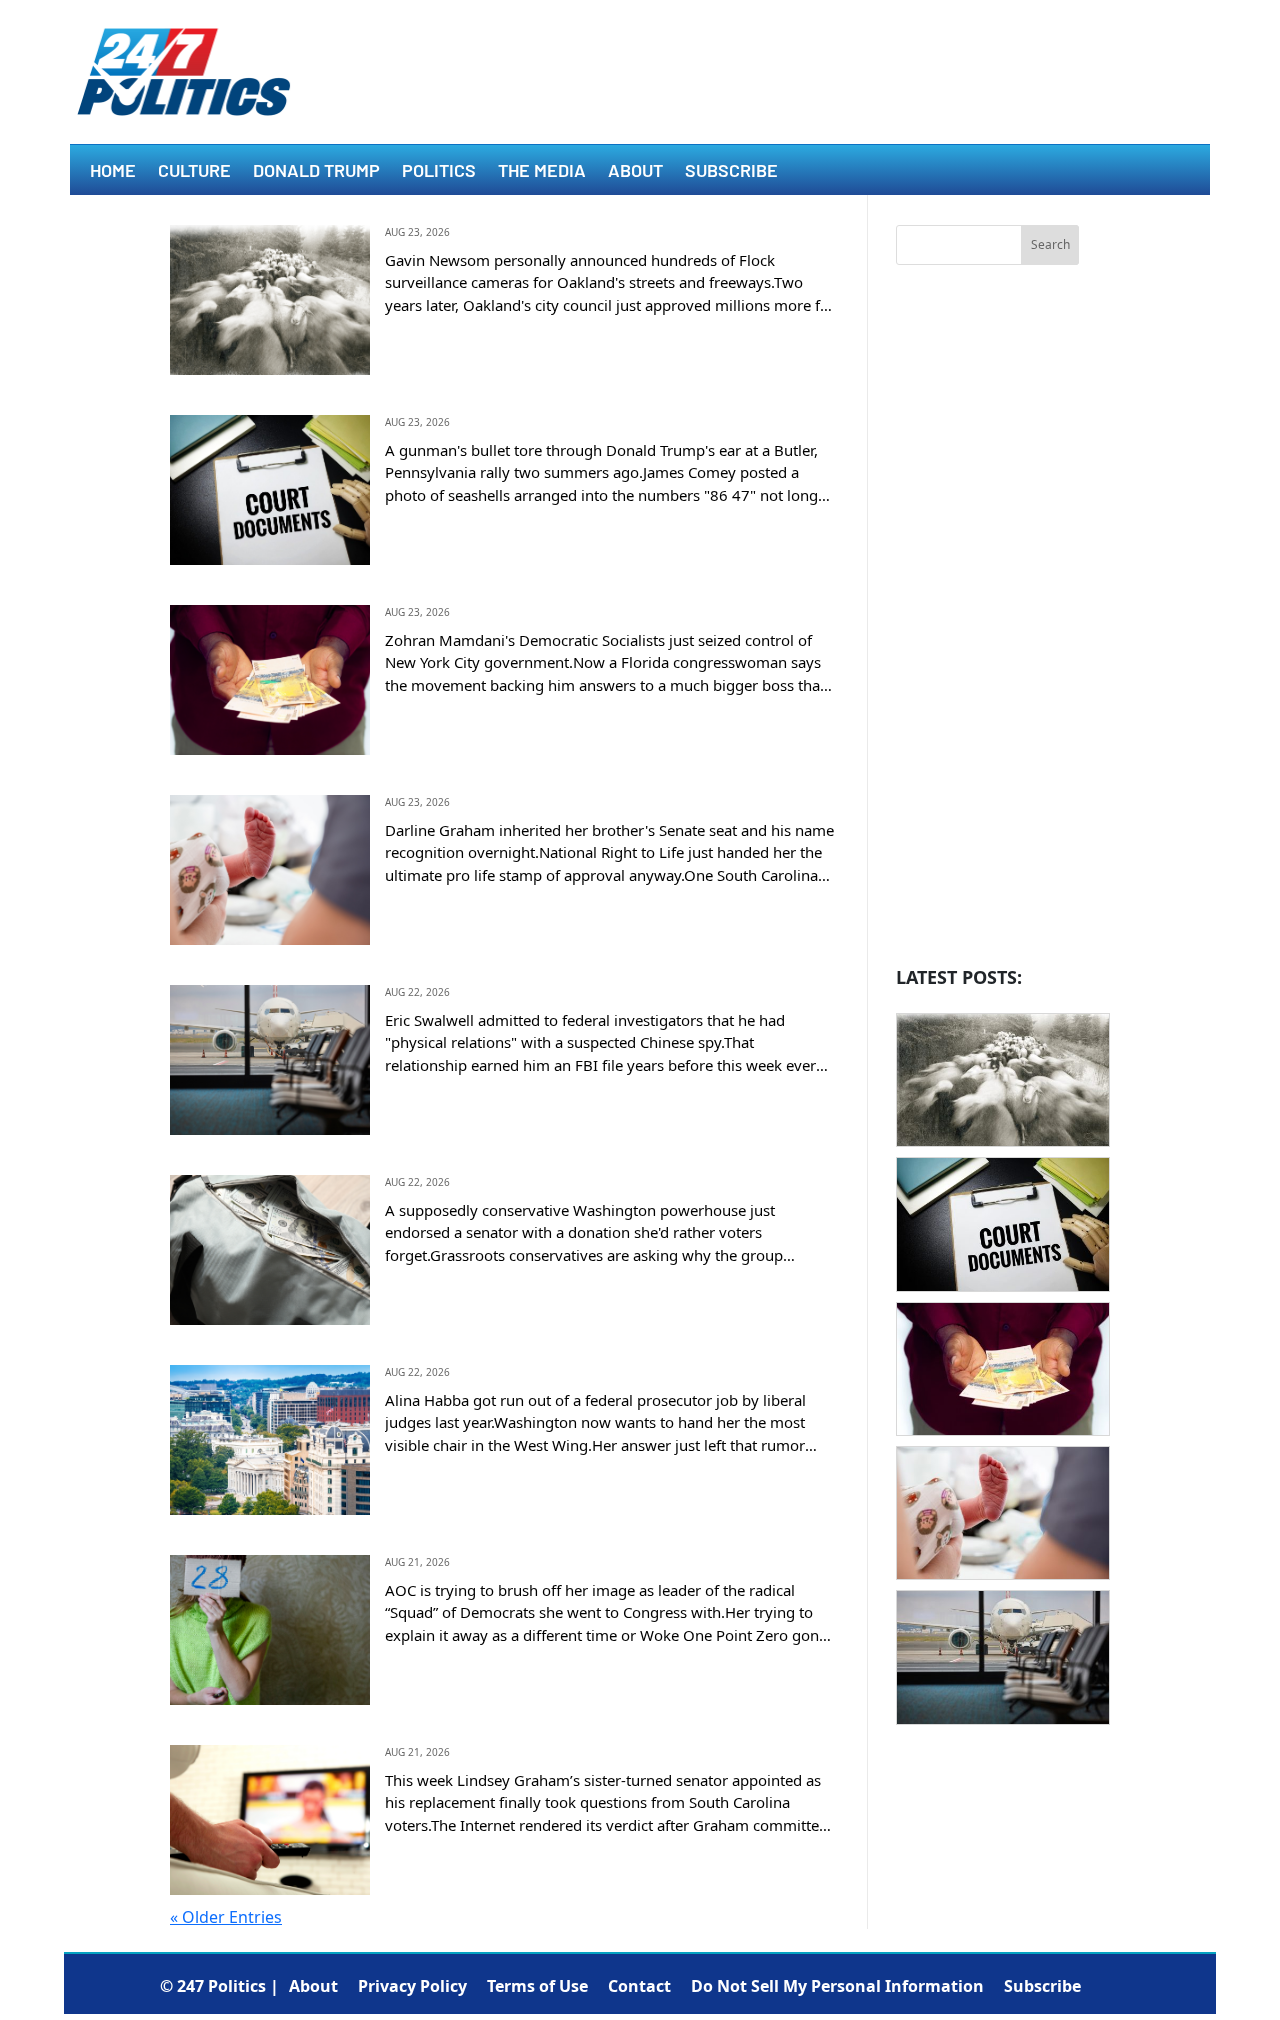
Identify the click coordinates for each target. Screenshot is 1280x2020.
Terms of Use (537, 1986)
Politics (439, 172)
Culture (194, 172)
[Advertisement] (987, 621)
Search (1050, 244)
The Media (542, 172)
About (635, 172)
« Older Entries (226, 1917)
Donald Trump (316, 172)
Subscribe (731, 172)
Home (113, 172)
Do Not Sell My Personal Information (837, 1986)
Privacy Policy (412, 1986)
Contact (639, 1986)
